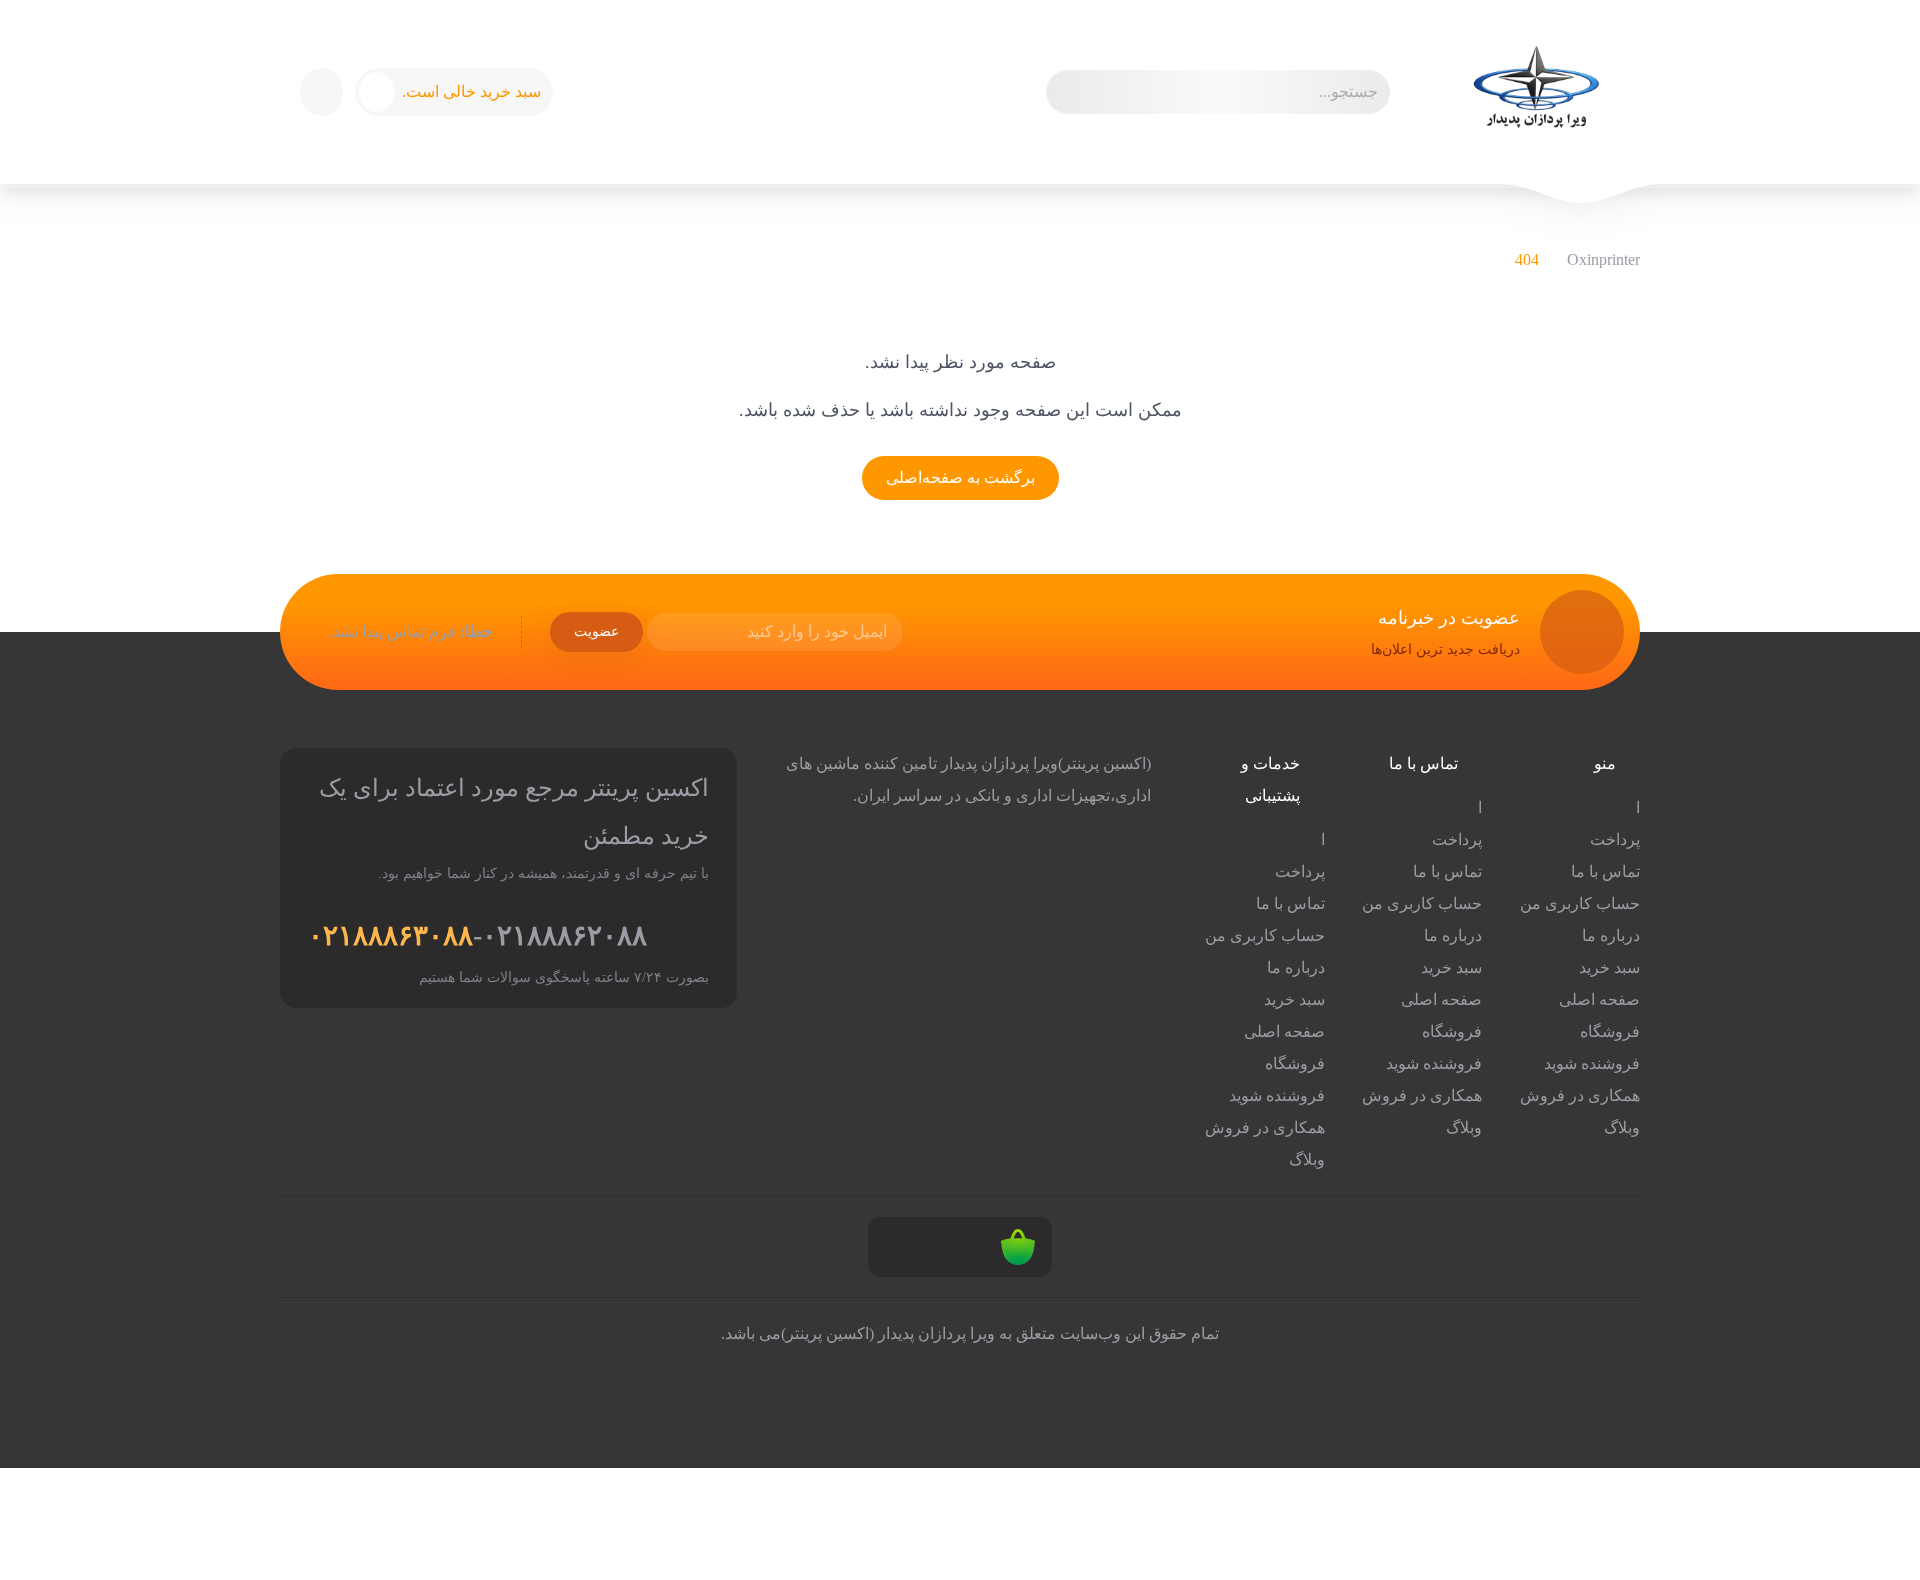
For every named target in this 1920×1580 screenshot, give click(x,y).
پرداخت (1615, 839)
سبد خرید (1609, 967)
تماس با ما (1605, 871)
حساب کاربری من (1580, 903)
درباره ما (1611, 935)
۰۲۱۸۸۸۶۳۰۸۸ (390, 935)
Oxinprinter (1603, 259)
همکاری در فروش (1580, 1095)
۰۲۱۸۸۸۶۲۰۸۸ (564, 935)
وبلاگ (1622, 1127)
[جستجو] (1070, 92)
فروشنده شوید (1592, 1063)
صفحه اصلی (1599, 999)
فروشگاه (1610, 1031)
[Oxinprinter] (1535, 92)
